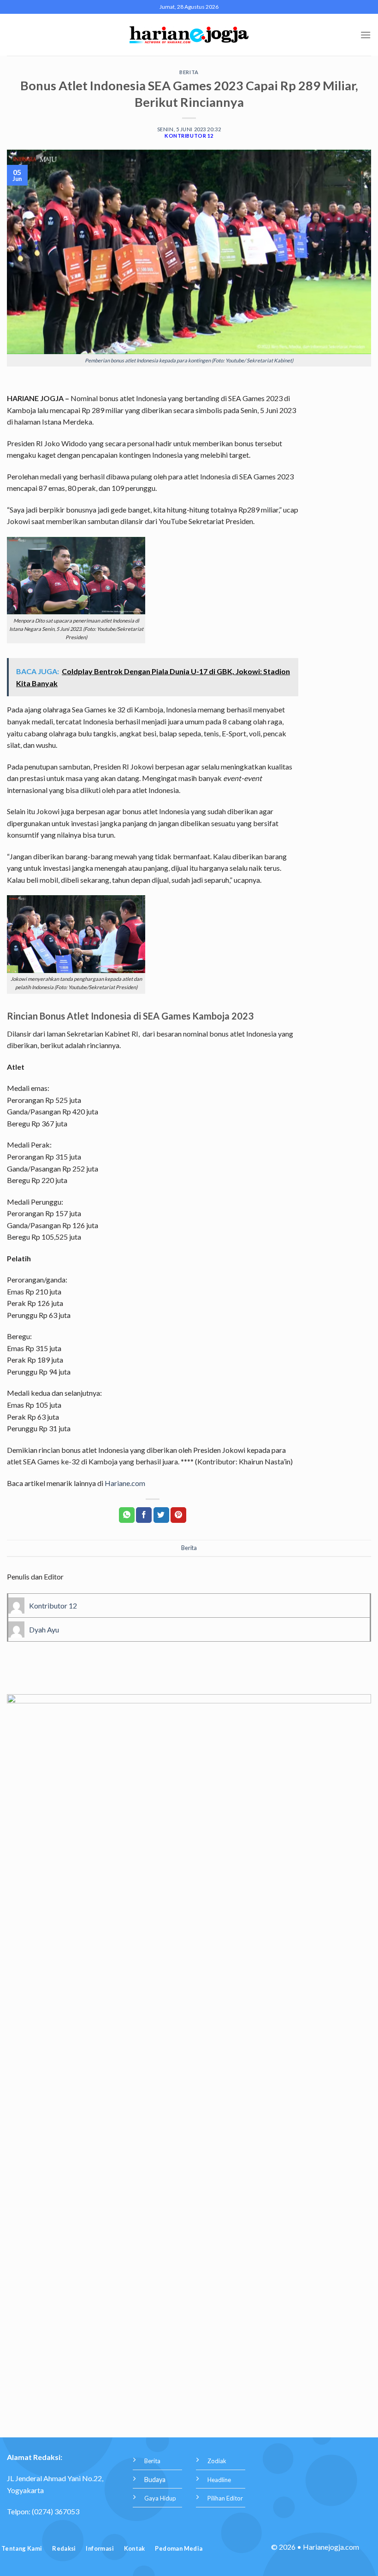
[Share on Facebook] (144, 1515)
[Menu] (366, 35)
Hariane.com (125, 1483)
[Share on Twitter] (161, 1515)
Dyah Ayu (44, 1629)
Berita (189, 72)
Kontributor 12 (189, 136)
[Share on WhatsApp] (127, 1515)
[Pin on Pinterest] (178, 1515)
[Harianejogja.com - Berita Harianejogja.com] (189, 35)
